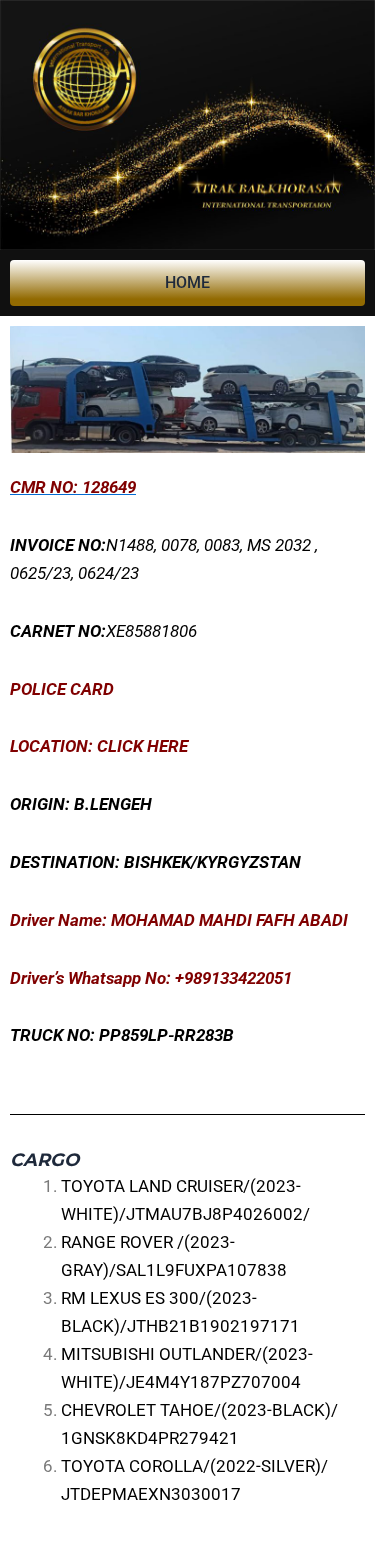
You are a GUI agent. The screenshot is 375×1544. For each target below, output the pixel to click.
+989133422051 (233, 978)
